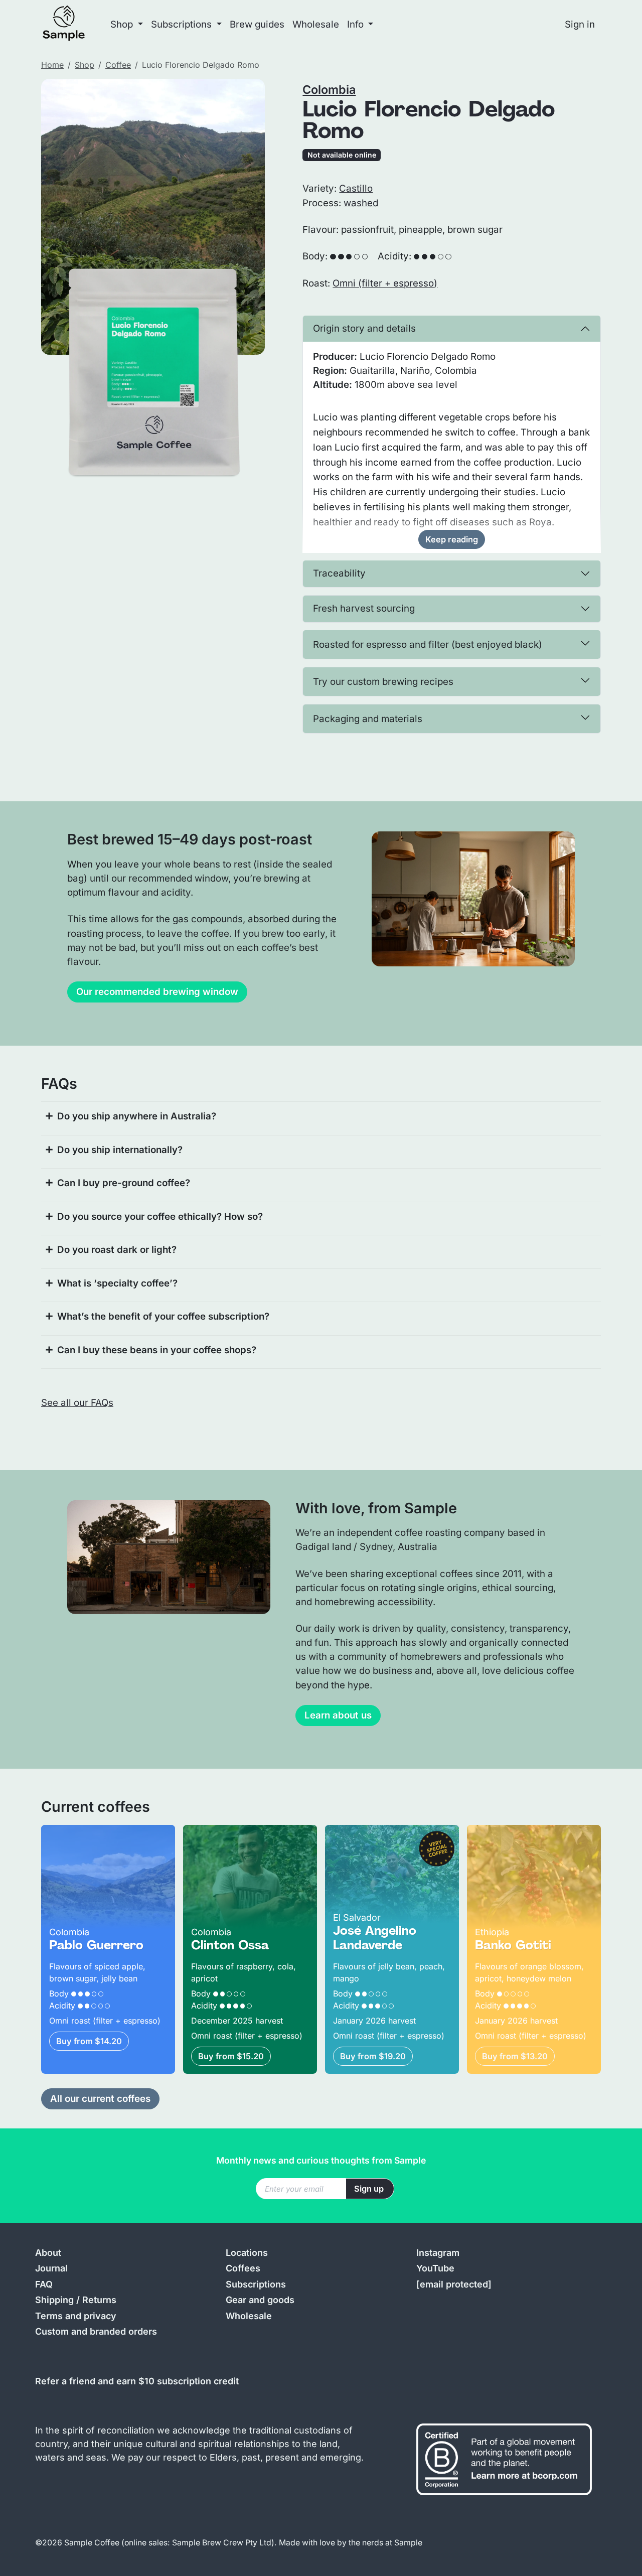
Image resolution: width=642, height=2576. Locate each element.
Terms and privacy (76, 2316)
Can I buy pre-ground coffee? (124, 1183)
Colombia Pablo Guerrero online (97, 1839)
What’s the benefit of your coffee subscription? (163, 1316)
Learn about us (338, 1715)
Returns (99, 2300)
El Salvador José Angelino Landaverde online (383, 1839)
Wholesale (316, 24)
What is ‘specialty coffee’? (117, 1283)
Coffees (243, 2268)
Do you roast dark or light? (117, 1250)
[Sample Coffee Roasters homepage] (74, 24)
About (48, 2253)
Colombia (329, 90)
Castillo (356, 188)
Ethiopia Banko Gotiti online (528, 1832)
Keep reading (452, 539)
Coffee (118, 65)
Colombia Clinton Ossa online (249, 1832)
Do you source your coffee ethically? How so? (160, 1217)
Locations (247, 2253)
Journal (51, 2268)
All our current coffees (100, 2099)
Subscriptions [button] (183, 24)
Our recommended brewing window (157, 992)
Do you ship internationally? (120, 1150)
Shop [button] (123, 24)
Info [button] (357, 24)
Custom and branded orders (96, 2331)
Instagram (438, 2253)
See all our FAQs (77, 1403)
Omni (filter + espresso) (385, 283)
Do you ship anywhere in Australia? (137, 1116)
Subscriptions (256, 2284)
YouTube (435, 2268)
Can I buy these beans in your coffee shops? (157, 1350)
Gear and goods (260, 2300)
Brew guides (257, 24)
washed (361, 203)
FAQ (44, 2284)
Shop (85, 65)
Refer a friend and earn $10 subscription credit (137, 2381)
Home (52, 65)
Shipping (54, 2300)
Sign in (580, 24)
